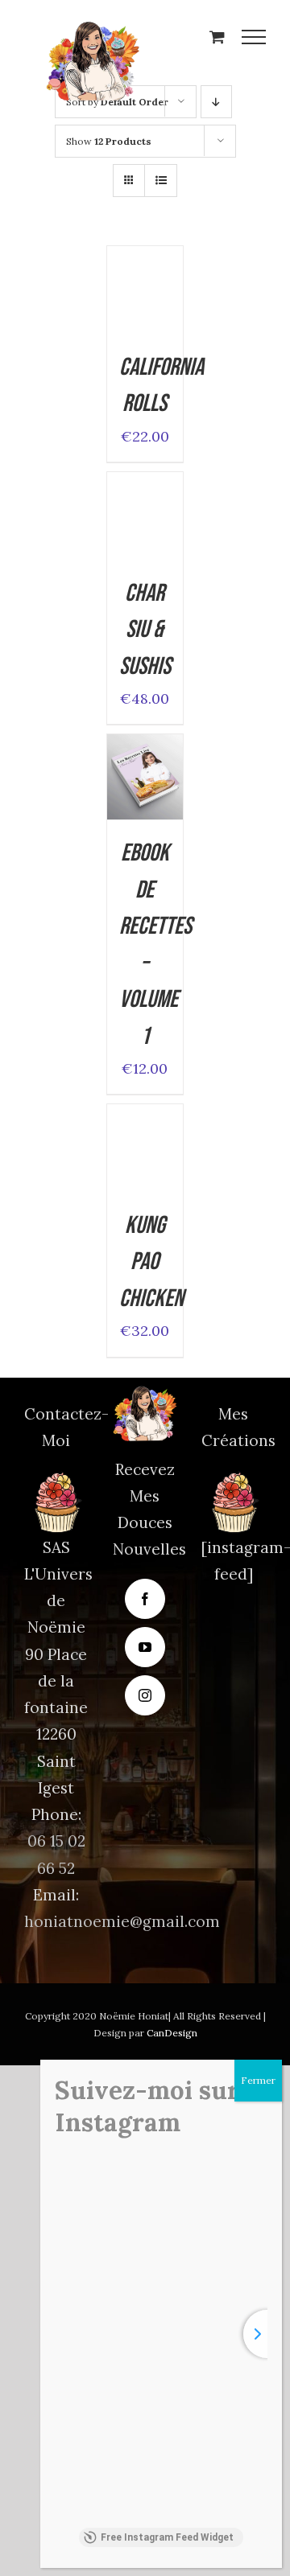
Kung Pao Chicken (151, 1262)
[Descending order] (216, 102)
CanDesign (172, 2033)
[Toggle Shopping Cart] (217, 37)
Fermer (258, 2080)
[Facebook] (145, 1599)
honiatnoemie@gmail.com (122, 1921)
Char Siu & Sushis (145, 630)
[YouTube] (145, 1647)
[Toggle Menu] (254, 37)
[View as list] (161, 181)
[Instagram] (145, 1695)
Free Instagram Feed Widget (167, 2537)
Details (145, 324)
